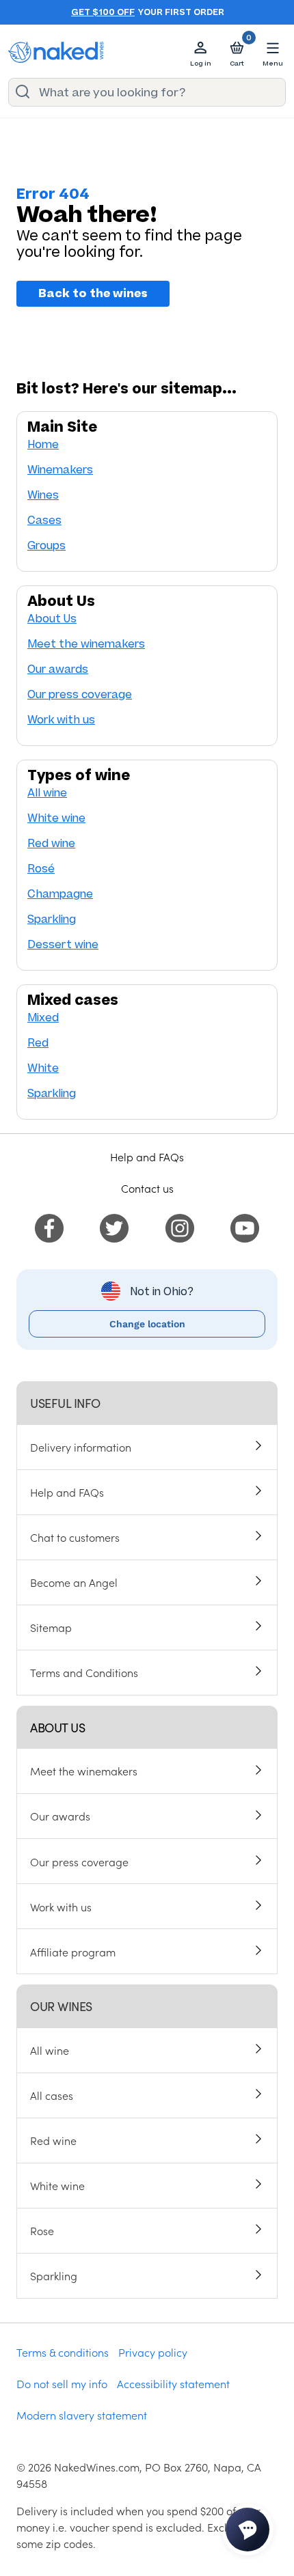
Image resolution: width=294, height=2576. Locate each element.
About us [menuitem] (57, 1727)
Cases (44, 520)
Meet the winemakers (86, 644)
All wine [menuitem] (50, 2050)
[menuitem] (49, 1226)
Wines (43, 495)
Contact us (147, 1188)
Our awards (58, 669)
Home (43, 444)
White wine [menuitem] (57, 2185)
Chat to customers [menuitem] (75, 1537)
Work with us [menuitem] (61, 1907)
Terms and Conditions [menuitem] (84, 1672)
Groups (46, 545)
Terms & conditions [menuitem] (63, 2352)
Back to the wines (93, 294)
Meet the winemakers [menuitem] (84, 1771)
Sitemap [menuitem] (51, 1627)
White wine (56, 818)
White (43, 1068)
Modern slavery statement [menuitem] (82, 2415)
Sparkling (52, 919)
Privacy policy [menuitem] (153, 2352)
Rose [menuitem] (42, 2230)
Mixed (43, 1017)
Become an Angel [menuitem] (74, 1582)
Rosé (41, 869)
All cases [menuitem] (52, 2095)
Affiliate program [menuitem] (73, 1952)
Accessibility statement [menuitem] (173, 2383)
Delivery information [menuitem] (81, 1447)
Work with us (61, 720)
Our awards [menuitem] (60, 1816)
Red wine (51, 843)
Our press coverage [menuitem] (79, 1861)
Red (38, 1043)
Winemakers (60, 470)
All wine (47, 793)
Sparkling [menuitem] (54, 2275)
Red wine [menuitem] (53, 2140)
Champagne (60, 894)
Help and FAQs (147, 1157)
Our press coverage (80, 694)
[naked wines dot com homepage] (56, 52)
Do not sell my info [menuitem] (62, 2383)
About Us (52, 619)
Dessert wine (63, 944)
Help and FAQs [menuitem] (67, 1492)
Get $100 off (103, 12)
